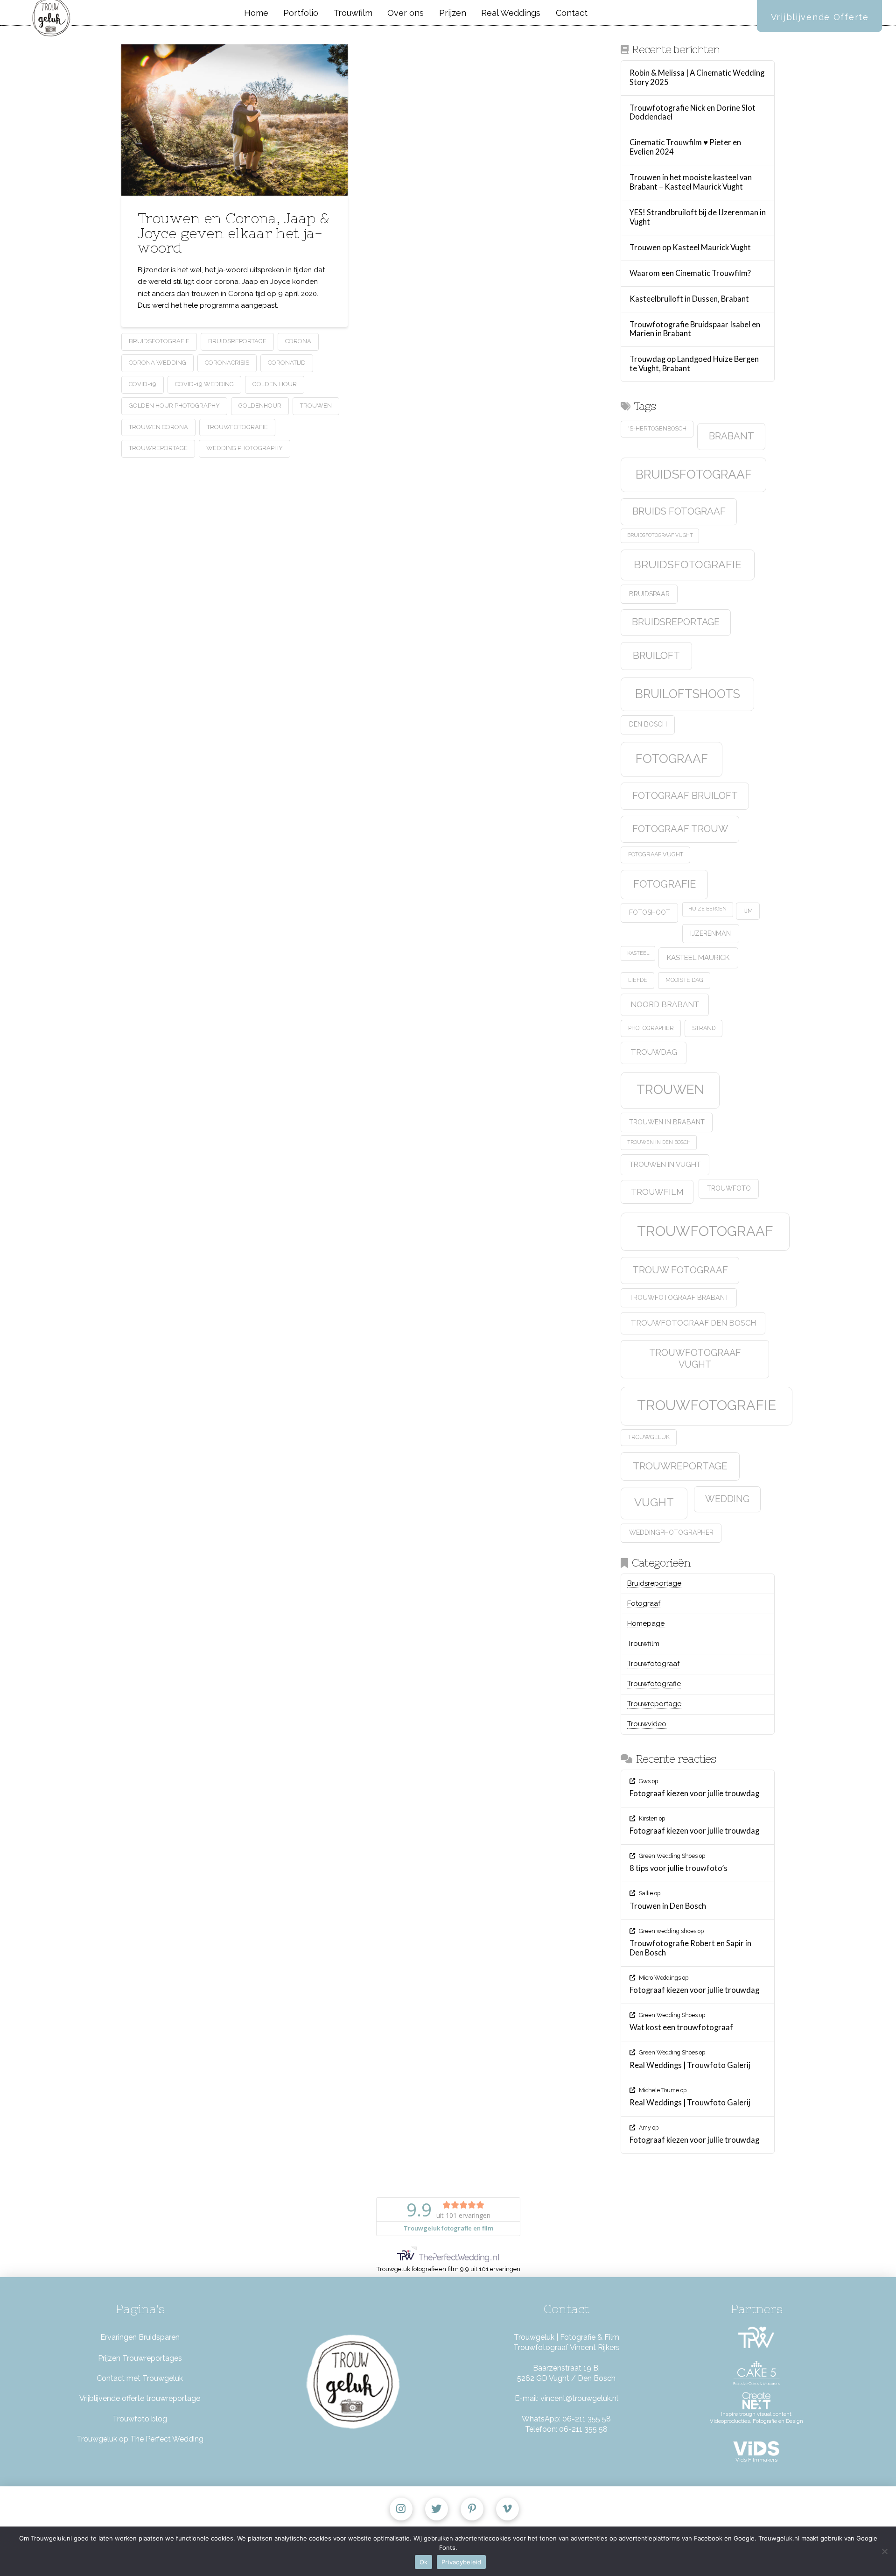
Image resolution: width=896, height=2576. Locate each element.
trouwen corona (158, 427)
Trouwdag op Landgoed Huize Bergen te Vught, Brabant (694, 364)
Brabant (731, 436)
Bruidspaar (649, 594)
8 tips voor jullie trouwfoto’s (679, 1868)
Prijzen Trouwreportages (140, 2358)
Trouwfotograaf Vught (695, 1359)
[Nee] (884, 2551)
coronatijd (287, 363)
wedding (727, 1499)
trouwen (316, 406)
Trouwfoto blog (140, 2419)
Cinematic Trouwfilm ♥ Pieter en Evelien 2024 (685, 147)
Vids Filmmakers (756, 2460)
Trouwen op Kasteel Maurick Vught (690, 248)
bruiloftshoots (688, 694)
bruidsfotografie (159, 341)
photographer (651, 1028)
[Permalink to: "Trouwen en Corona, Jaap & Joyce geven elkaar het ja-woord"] (234, 120)
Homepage (646, 1623)
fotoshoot (650, 912)
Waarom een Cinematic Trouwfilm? (690, 273)
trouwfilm (657, 1192)
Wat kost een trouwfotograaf (681, 2028)
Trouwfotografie (654, 1684)
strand (704, 1028)
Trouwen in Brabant (667, 1122)
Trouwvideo (647, 1724)
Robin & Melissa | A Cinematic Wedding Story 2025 (697, 78)
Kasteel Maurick (698, 958)
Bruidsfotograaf (694, 474)
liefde (638, 980)
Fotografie (665, 884)
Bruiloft (656, 655)
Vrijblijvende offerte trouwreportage (140, 2398)
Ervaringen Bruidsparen (140, 2337)
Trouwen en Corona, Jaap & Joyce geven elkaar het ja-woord (234, 233)
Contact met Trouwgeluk (140, 2378)
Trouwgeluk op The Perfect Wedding (140, 2439)
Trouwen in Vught (665, 1164)
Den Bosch (648, 724)
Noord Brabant (665, 1004)
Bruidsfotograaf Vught (660, 535)
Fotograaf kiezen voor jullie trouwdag (694, 1794)
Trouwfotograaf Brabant (679, 1298)
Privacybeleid (461, 2562)
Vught (654, 1503)
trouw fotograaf (680, 1270)
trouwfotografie (237, 427)
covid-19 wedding (204, 384)
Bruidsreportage (237, 341)
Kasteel (638, 953)
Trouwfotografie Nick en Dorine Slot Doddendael (693, 113)
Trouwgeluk (649, 1437)
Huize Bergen (707, 909)
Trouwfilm (643, 1644)
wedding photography (245, 448)
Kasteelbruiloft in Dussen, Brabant (689, 299)
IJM (748, 911)
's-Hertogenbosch (657, 428)
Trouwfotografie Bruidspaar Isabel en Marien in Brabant (695, 329)
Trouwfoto (729, 1188)
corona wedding (157, 363)
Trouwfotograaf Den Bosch (693, 1323)
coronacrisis (227, 363)
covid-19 (143, 384)
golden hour (275, 384)
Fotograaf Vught (656, 854)
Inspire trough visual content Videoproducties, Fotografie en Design (756, 2418)
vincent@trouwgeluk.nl (579, 2398)
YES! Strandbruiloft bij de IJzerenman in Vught (698, 217)
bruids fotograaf (679, 511)
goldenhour (260, 406)
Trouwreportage (158, 448)
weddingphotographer (671, 1532)
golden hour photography (174, 406)
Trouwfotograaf (705, 1231)
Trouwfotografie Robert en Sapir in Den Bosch (690, 1948)
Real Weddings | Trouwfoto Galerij (690, 2065)
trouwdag (654, 1052)
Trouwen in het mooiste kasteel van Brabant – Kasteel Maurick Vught (691, 182)
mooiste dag (684, 980)
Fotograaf (672, 759)
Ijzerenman (710, 933)
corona (298, 341)
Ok (424, 2562)
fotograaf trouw (680, 829)
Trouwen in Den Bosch (659, 1142)
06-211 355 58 (587, 2419)
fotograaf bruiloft (685, 796)
